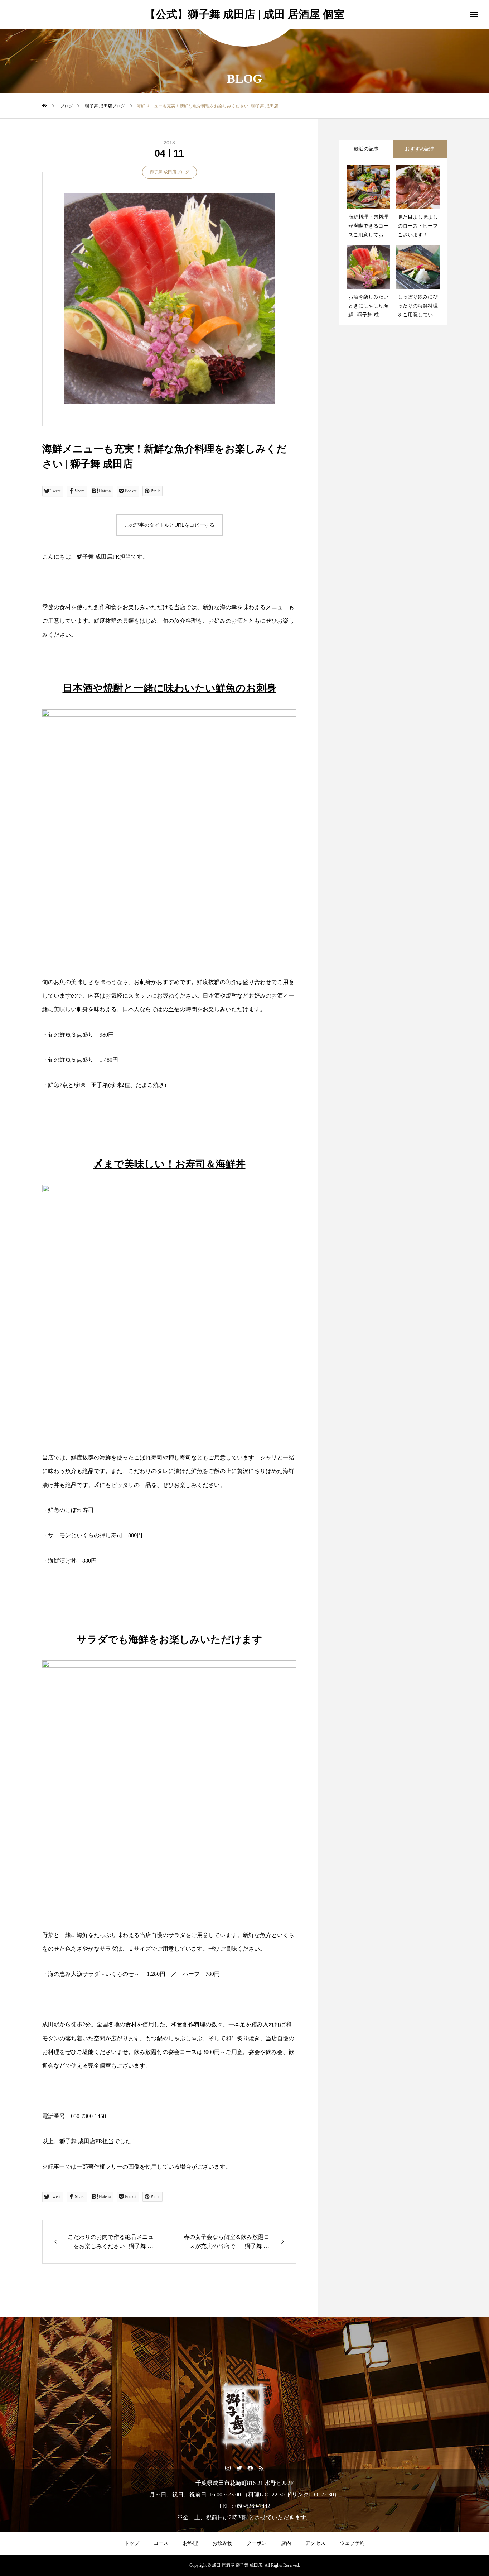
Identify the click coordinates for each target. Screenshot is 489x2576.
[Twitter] (239, 2468)
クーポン (257, 2543)
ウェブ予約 (352, 2543)
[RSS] (261, 2468)
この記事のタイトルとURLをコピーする (169, 525)
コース (161, 2543)
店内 (286, 2543)
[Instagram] (228, 2468)
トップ (132, 2543)
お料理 (190, 2543)
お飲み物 (222, 2543)
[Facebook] (250, 2468)
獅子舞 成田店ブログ (170, 172)
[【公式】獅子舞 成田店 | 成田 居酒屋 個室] (245, 2416)
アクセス (315, 2543)
